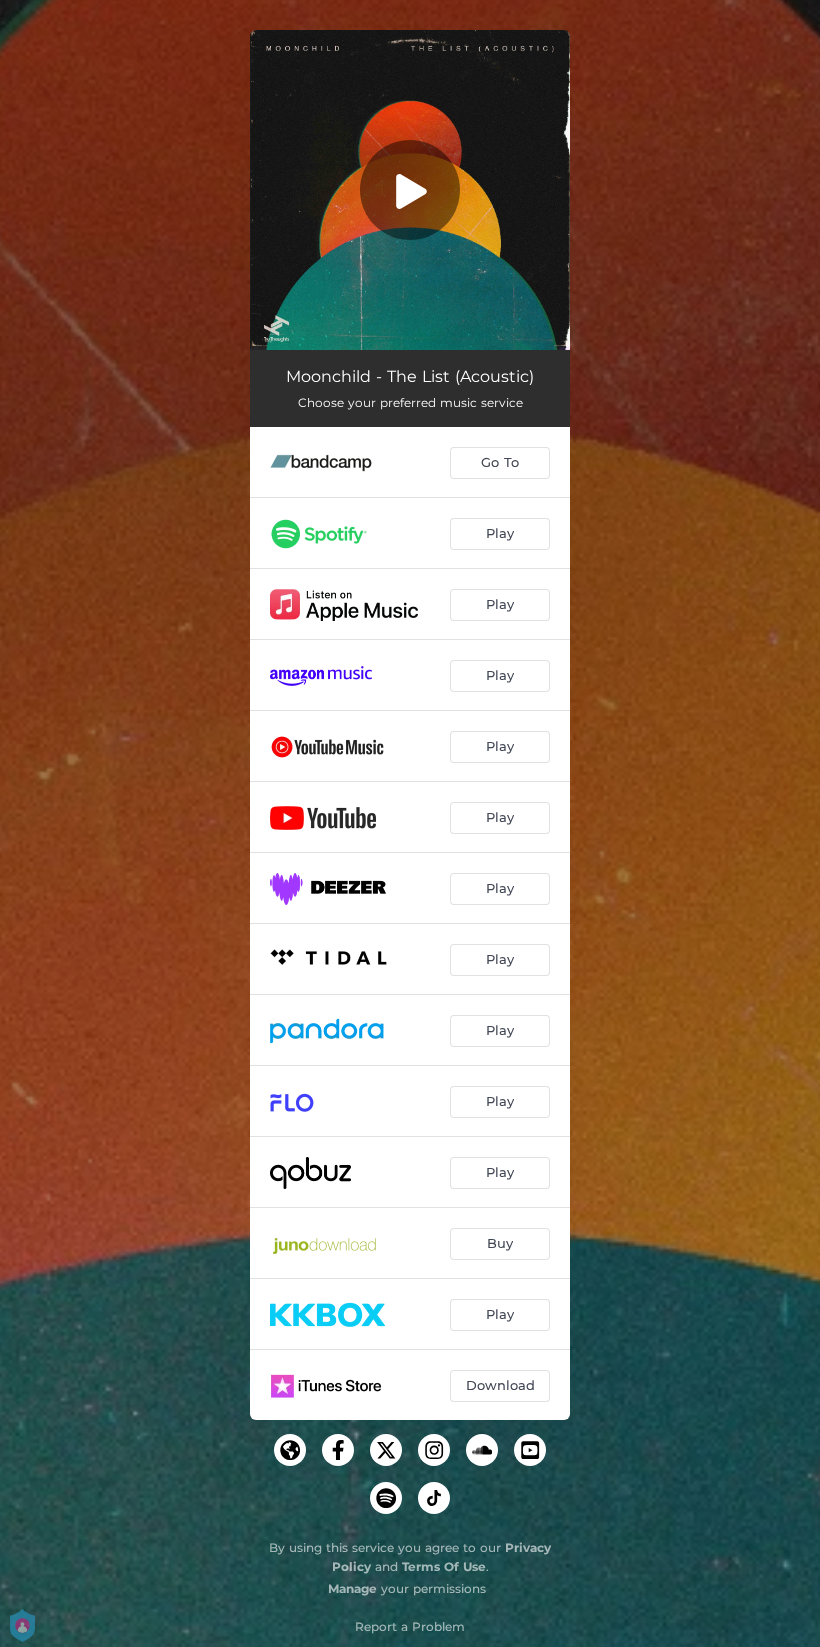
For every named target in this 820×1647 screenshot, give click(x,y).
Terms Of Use (444, 1566)
